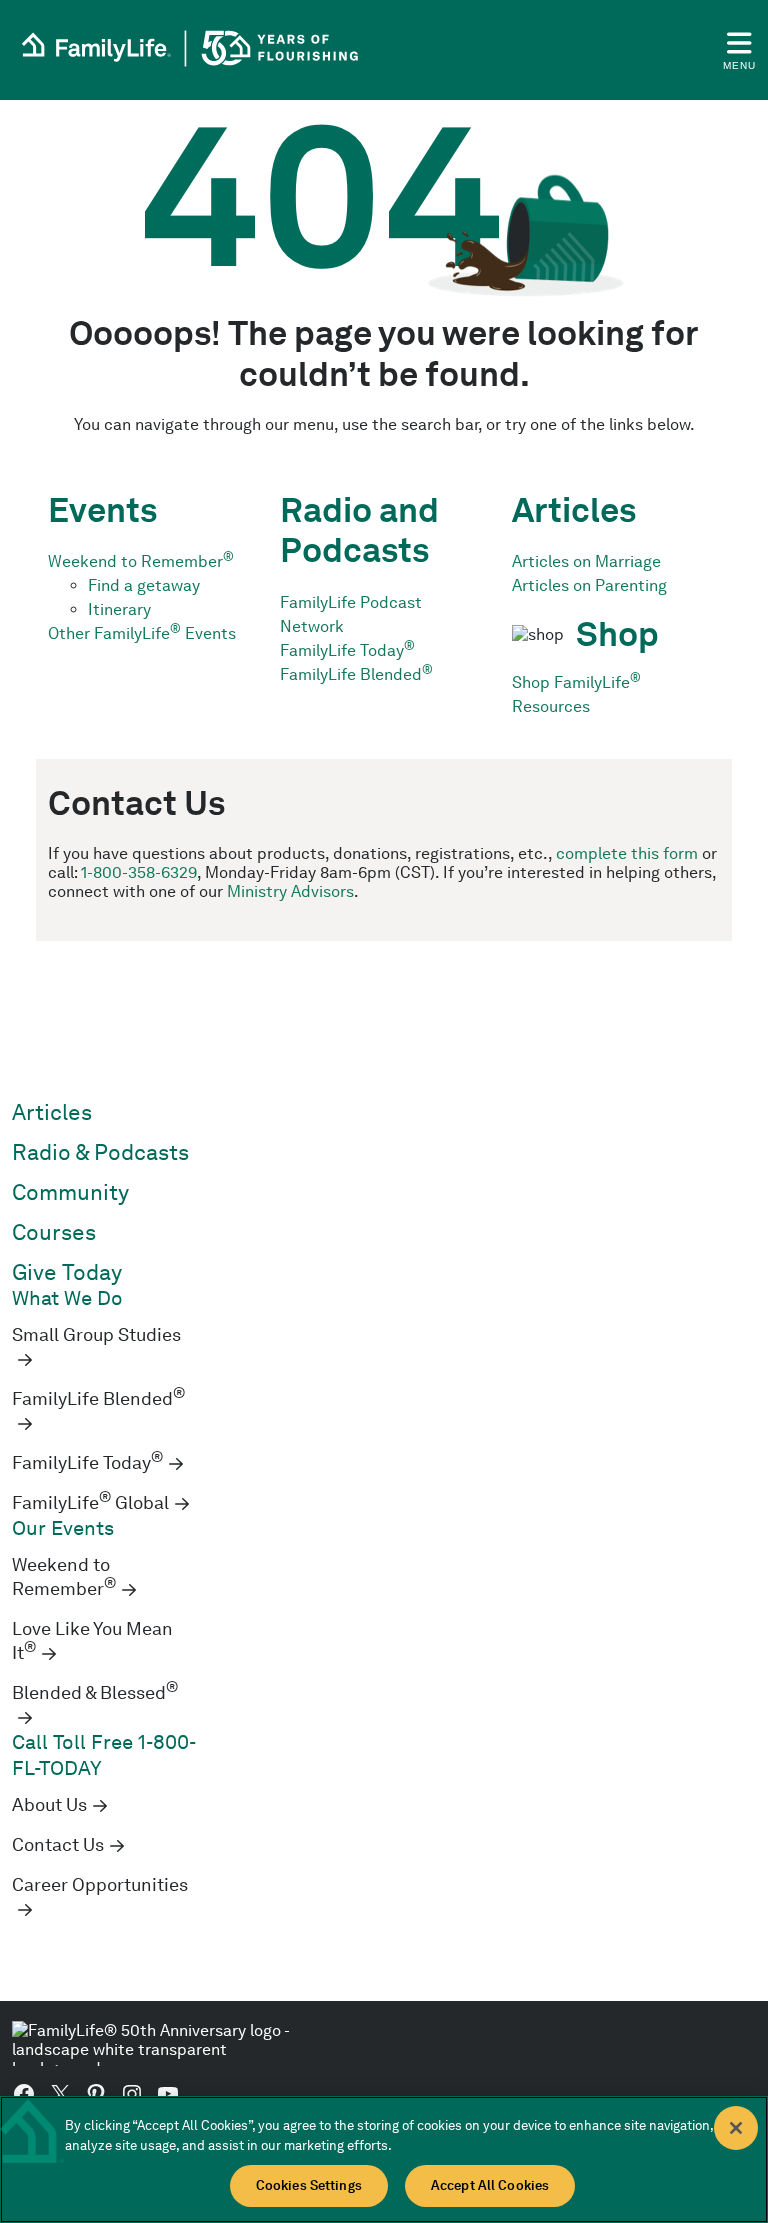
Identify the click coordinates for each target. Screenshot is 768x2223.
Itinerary (119, 609)
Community (70, 1192)
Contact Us (58, 1845)
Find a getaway (144, 585)
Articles (52, 1112)
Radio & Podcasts (100, 1152)
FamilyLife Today (347, 650)
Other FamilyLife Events (142, 633)
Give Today (67, 1272)
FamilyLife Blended (356, 674)
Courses (54, 1232)
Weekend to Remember (141, 561)
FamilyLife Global (90, 1503)
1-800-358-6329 (139, 872)
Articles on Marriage (586, 561)
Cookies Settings (309, 2185)
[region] (384, 2159)
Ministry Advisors (290, 891)
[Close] (736, 2128)
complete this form (627, 853)
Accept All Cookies (490, 2185)
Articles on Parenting (589, 585)
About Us (49, 1805)
